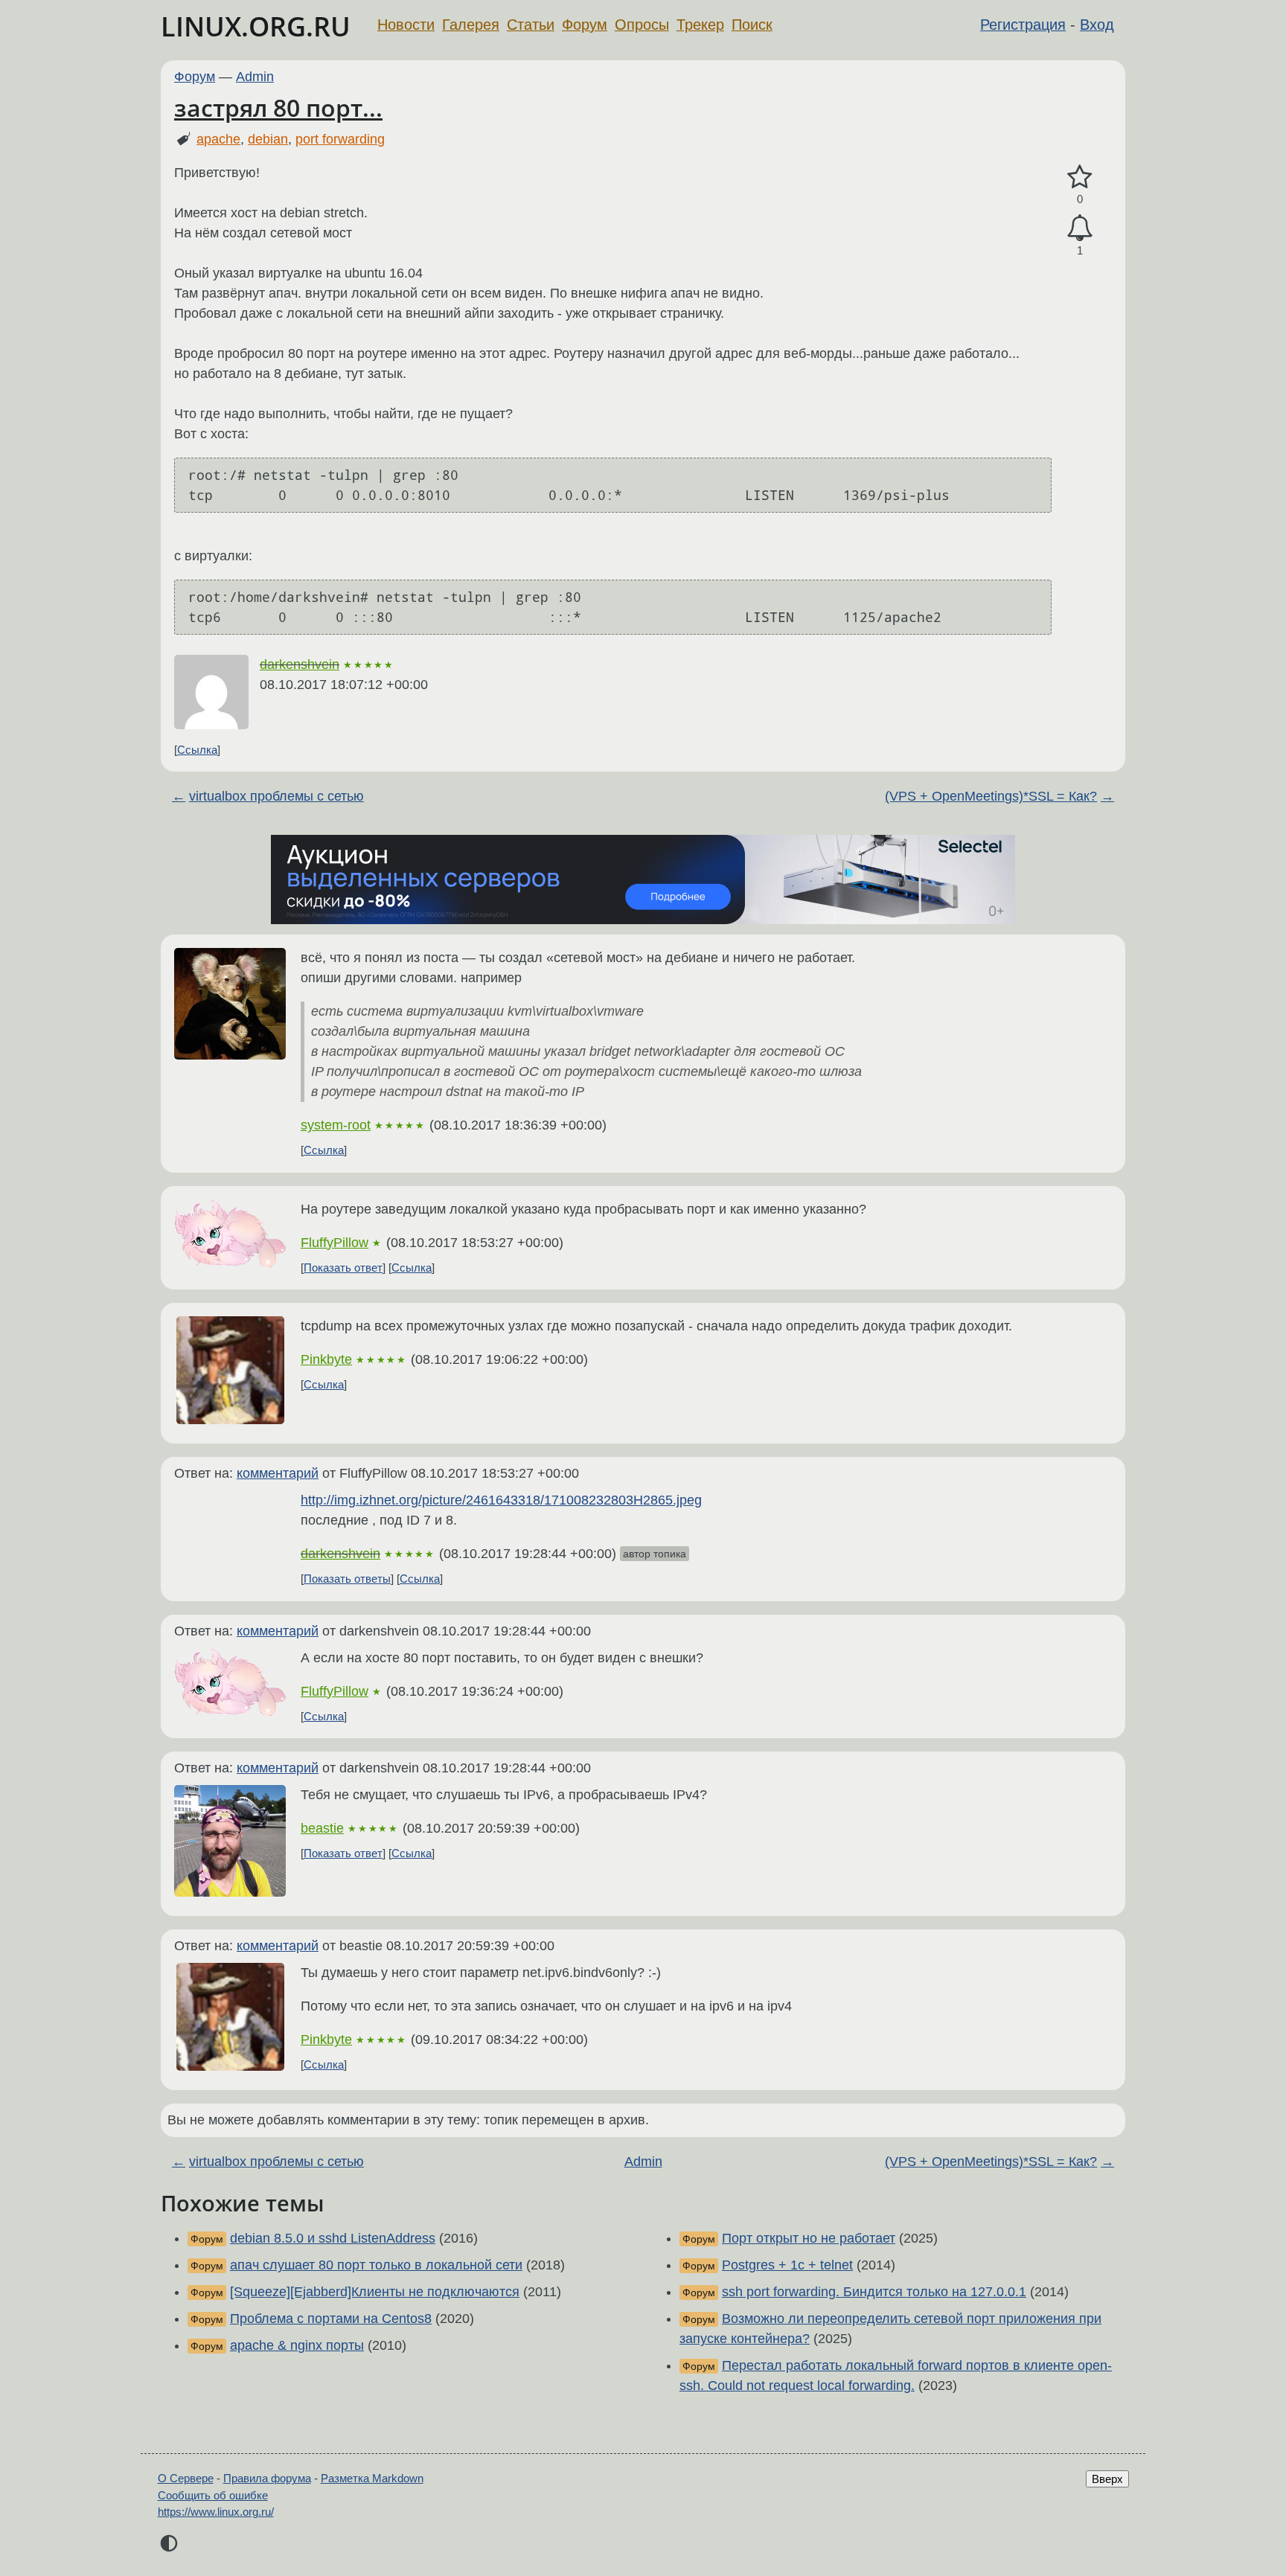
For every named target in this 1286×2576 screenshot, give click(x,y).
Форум (585, 25)
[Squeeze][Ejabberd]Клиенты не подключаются (375, 2292)
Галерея (471, 25)
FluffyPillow (335, 1243)
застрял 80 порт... (278, 108)
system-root (336, 1125)
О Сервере (186, 2478)
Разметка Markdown (372, 2478)
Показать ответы (347, 1579)
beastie (322, 1828)
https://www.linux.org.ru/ (216, 2512)
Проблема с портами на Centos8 (331, 2319)
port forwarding (340, 139)
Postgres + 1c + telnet (787, 2265)
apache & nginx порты (297, 2345)
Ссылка (197, 750)
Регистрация (1023, 25)
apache (218, 139)
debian (268, 139)
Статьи (531, 25)
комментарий (278, 1473)
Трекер (700, 25)
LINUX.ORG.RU (256, 26)
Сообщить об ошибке (213, 2495)
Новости (406, 25)
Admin (255, 77)
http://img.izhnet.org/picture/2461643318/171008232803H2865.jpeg (501, 1500)
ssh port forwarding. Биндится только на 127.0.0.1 (874, 2292)
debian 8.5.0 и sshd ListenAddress (333, 2238)
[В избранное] (1080, 177)
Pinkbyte (326, 1359)
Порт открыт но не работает (809, 2238)
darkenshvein (300, 664)
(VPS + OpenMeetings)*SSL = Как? (991, 796)
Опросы (642, 25)
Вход (1097, 25)
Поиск (752, 25)
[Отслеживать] (1080, 228)
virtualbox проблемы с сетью (276, 796)
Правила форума (267, 2478)
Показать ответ (343, 1268)
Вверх (1107, 2479)
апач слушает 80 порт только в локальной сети (376, 2265)
